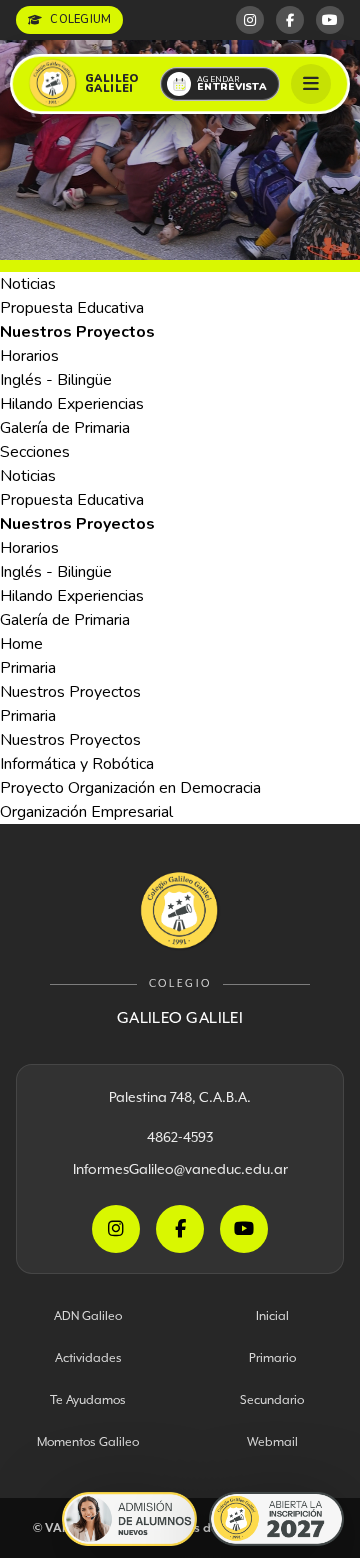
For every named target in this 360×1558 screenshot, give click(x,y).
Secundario (272, 1399)
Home (21, 644)
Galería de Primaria (65, 428)
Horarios (29, 356)
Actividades (88, 1357)
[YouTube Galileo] (330, 20)
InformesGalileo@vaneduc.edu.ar (180, 1169)
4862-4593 (180, 1137)
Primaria (28, 668)
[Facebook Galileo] (290, 20)
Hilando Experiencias (72, 404)
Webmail (272, 1441)
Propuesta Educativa (72, 308)
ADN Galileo (88, 1315)
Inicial (272, 1315)
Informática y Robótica (77, 764)
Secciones (35, 452)
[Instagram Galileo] (250, 20)
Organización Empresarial (86, 812)
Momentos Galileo (88, 1441)
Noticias (28, 284)
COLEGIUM (80, 19)
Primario (272, 1357)
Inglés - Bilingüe (56, 380)
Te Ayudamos (88, 1399)
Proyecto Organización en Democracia (130, 788)
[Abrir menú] (311, 84)
